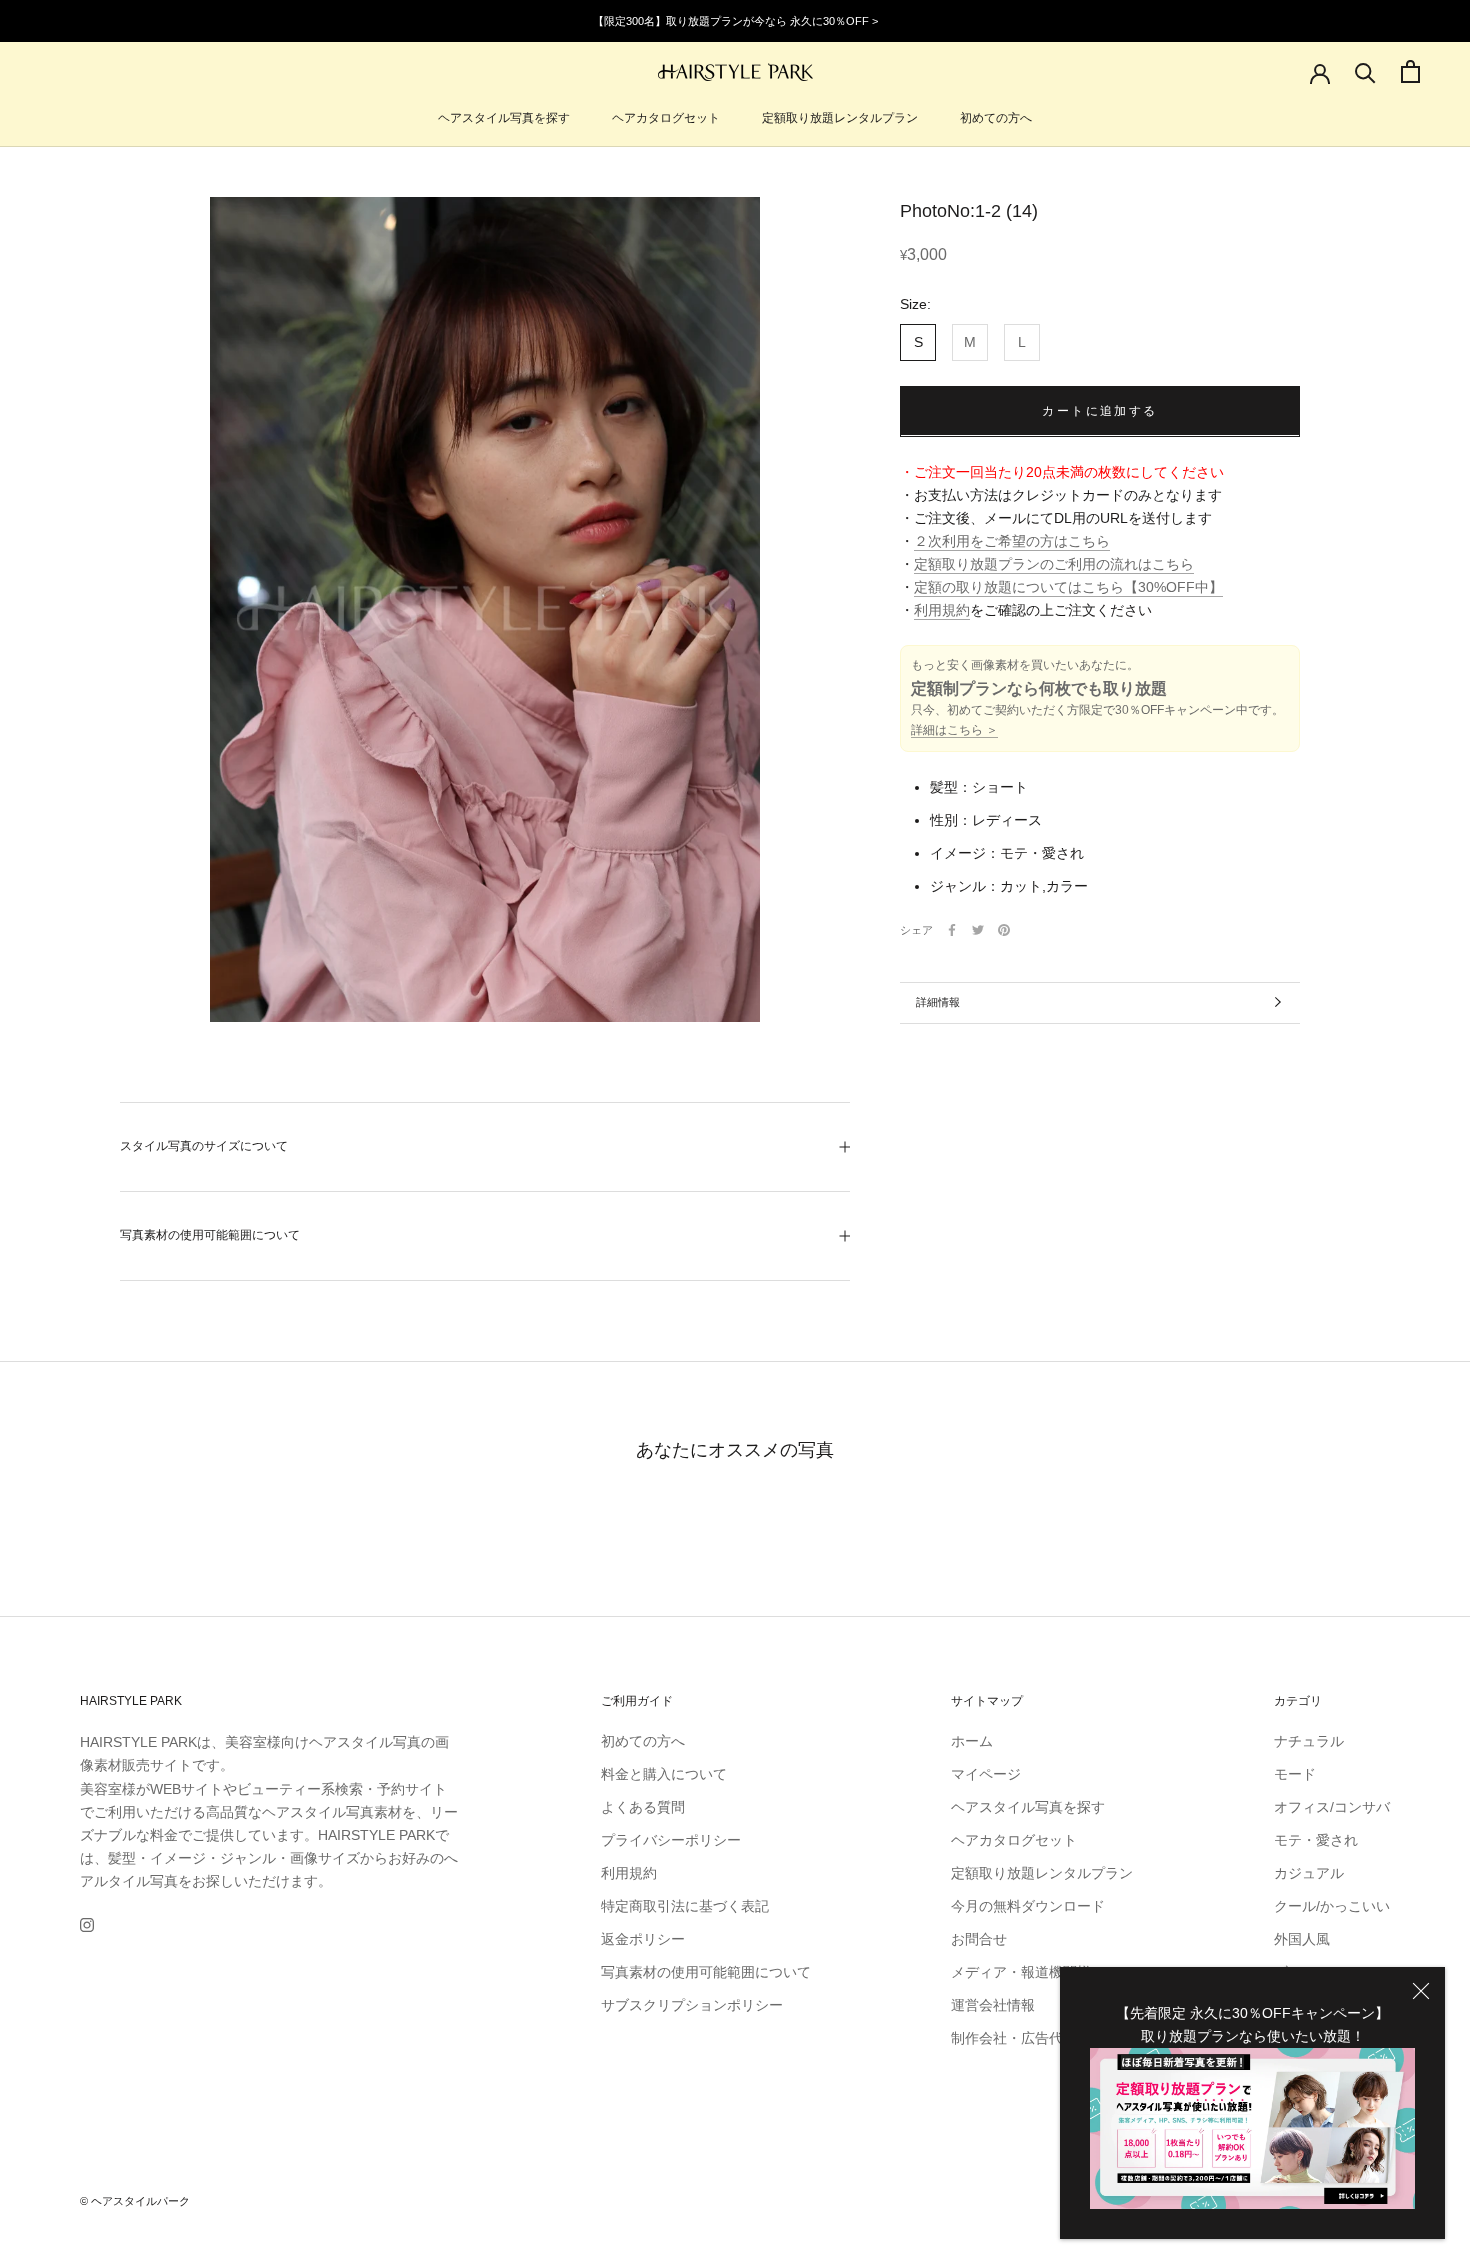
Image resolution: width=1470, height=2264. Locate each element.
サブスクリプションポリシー (692, 2005)
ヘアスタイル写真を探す (504, 118)
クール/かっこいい (1332, 1906)
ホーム (972, 1741)
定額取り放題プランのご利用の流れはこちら (1054, 564)
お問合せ (979, 1939)
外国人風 (1302, 1939)
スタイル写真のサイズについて (204, 1146)
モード (1295, 1774)
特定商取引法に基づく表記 (685, 1906)
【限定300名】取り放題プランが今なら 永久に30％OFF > (735, 21)
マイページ (986, 1774)
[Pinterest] (1004, 930)
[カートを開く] (1410, 71)
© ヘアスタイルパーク (135, 2201)
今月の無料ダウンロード (1028, 1906)
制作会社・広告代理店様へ (1035, 2038)
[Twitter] (978, 930)
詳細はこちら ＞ (954, 730)
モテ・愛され (1316, 1840)
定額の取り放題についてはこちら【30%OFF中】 (1068, 587)
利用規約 (942, 610)
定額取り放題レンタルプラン (840, 118)
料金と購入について (664, 1774)
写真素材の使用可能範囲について (210, 1235)
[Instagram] (87, 1924)
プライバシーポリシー (671, 1840)
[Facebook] (952, 930)
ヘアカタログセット (666, 118)
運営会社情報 (993, 2005)
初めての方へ (996, 118)
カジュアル (1309, 1873)
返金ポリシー (643, 1939)
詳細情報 (938, 1002)
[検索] (1365, 71)
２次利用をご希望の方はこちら (1012, 541)
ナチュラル (1309, 1741)
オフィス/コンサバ (1332, 1807)
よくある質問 (643, 1807)
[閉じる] (1421, 1991)
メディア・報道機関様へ (1028, 1972)
